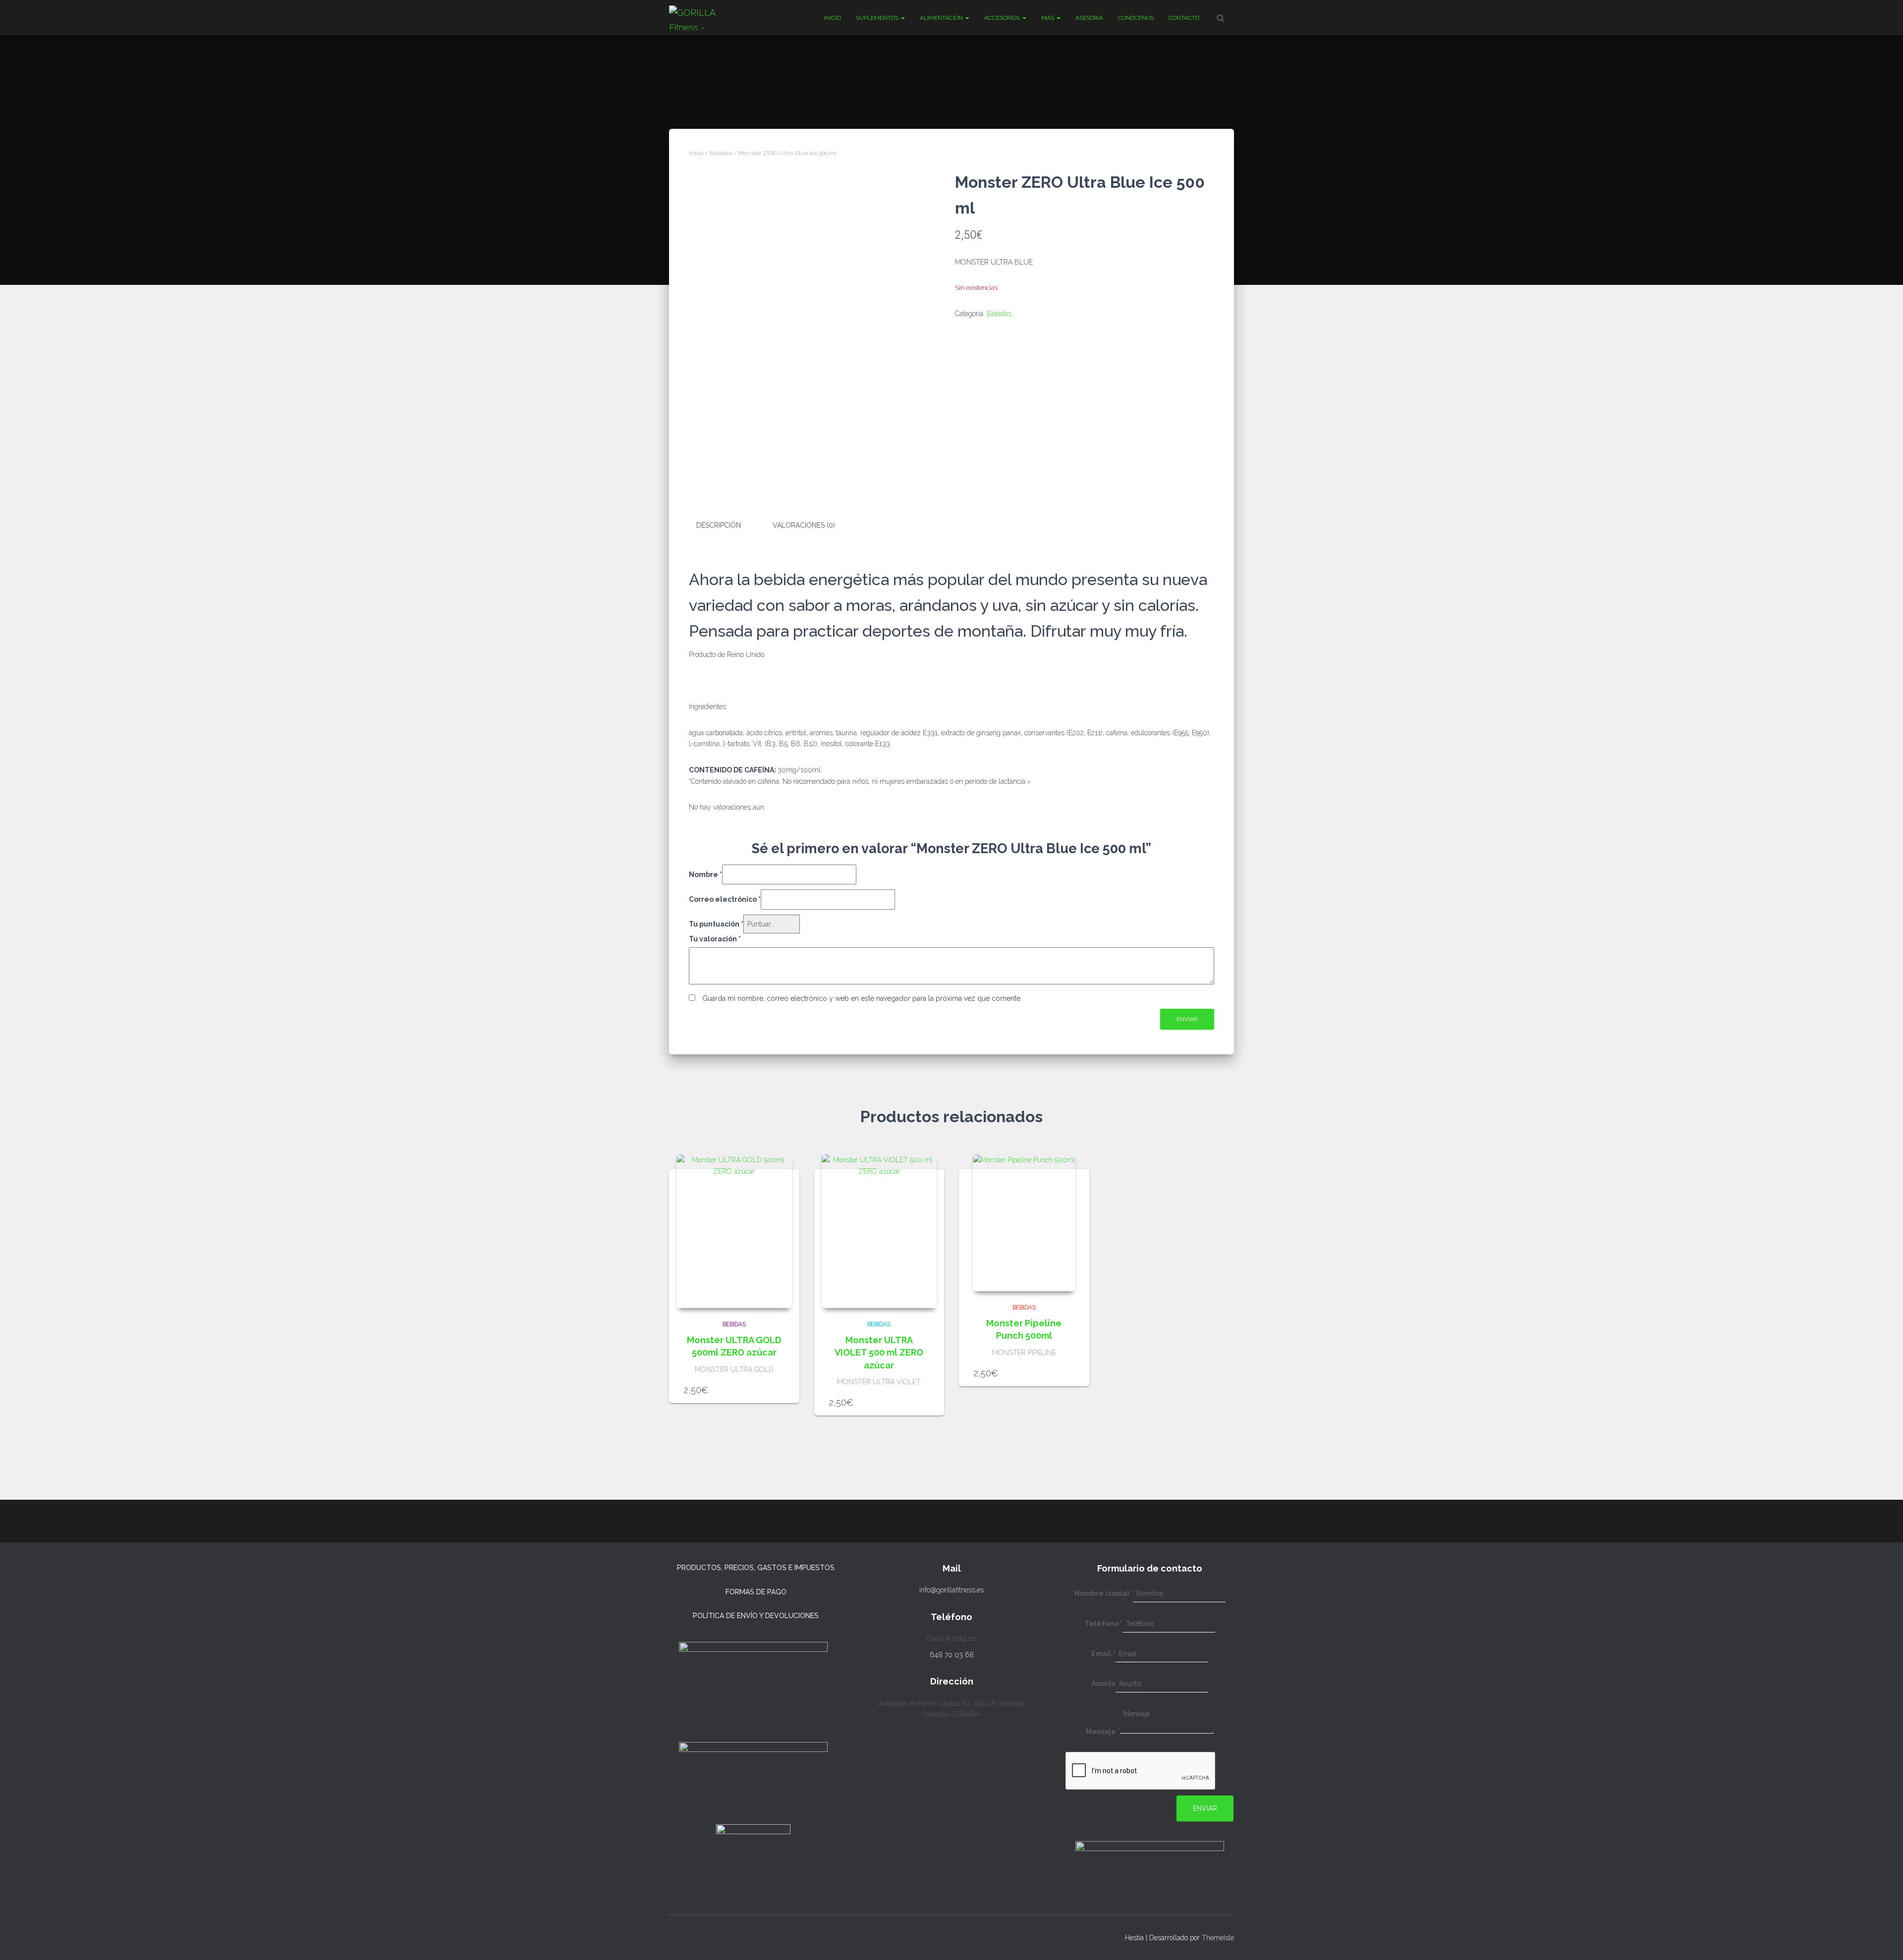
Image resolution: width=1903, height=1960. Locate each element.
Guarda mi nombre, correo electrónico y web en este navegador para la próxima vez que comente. (862, 998)
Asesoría (1089, 18)
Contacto (1184, 18)
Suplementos (878, 18)
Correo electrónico (725, 899)
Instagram (677, 1936)
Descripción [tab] (719, 525)
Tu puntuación (716, 924)
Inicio (833, 18)
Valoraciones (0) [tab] (804, 525)
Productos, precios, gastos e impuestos (756, 1568)
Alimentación (942, 18)
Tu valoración (715, 939)
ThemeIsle (1218, 1938)
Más (1048, 18)
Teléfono (1104, 1624)
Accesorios (1003, 18)
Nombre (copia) (1104, 1593)
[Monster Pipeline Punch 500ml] (1024, 1223)
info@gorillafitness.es (951, 1590)
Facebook (695, 1936)
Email (1103, 1654)
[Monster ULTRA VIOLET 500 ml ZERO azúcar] (879, 1231)
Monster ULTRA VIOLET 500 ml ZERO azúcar (879, 1352)
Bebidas (721, 153)
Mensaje (1103, 1732)
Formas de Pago (756, 1592)
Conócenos (1136, 18)
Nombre (705, 874)
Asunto (1103, 1684)
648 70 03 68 (952, 1655)
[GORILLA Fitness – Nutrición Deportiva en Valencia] (703, 18)
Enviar (1205, 1808)
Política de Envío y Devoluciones (756, 1616)
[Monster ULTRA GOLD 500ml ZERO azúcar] (734, 1231)
